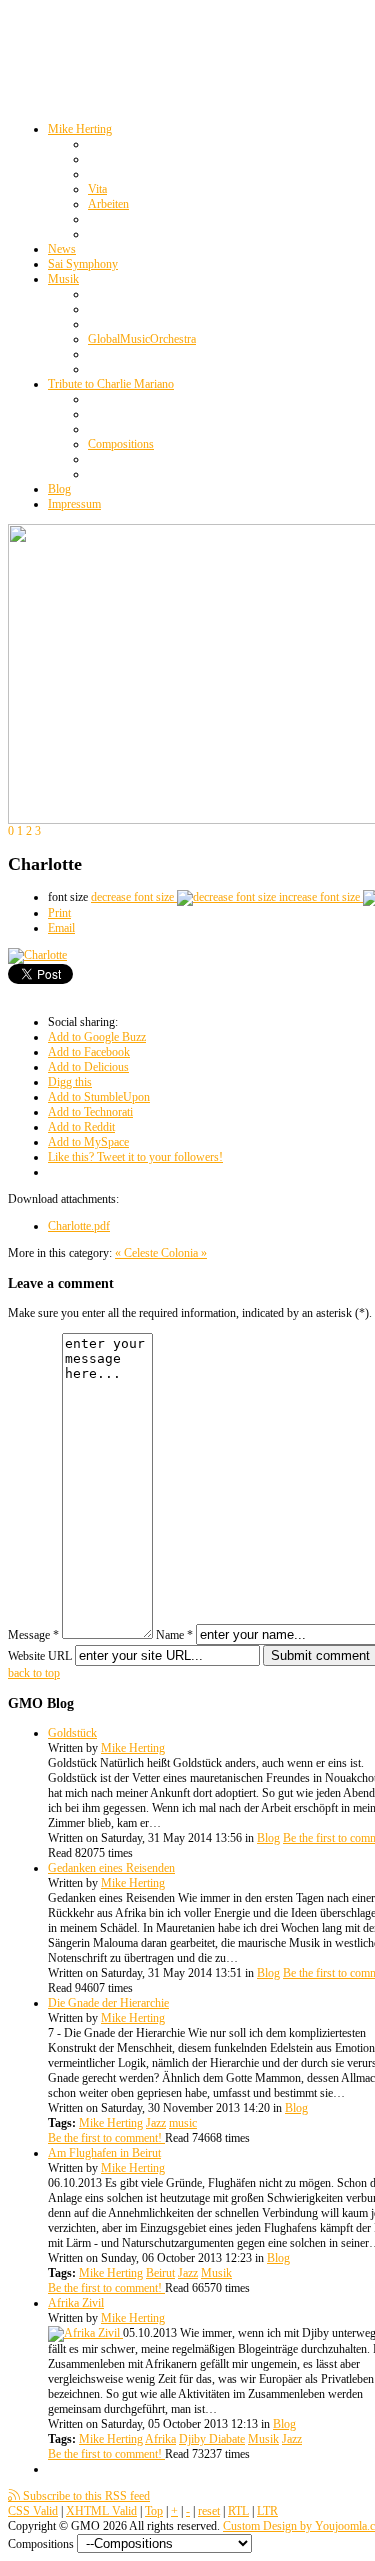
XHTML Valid (101, 2511)
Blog (268, 1838)
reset (209, 2511)
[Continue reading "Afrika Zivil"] (85, 2333)
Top (154, 2511)
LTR (267, 2511)
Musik (216, 2273)
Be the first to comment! (106, 2138)
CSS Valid (33, 2511)
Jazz (156, 2123)
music (183, 2123)
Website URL (40, 1656)
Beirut (160, 2273)
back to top (34, 1673)
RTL (238, 2511)
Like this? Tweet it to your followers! (135, 1157)
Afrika (160, 2439)
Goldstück (72, 1733)
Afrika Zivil (76, 2303)
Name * (174, 1635)
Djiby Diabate (212, 2439)
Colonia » (184, 1253)
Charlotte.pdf (79, 1226)
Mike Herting (133, 1748)
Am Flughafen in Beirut (104, 2153)
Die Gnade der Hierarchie (108, 2003)
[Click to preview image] (37, 955)
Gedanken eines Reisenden (111, 1868)
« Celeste (138, 1253)
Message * (33, 1635)
